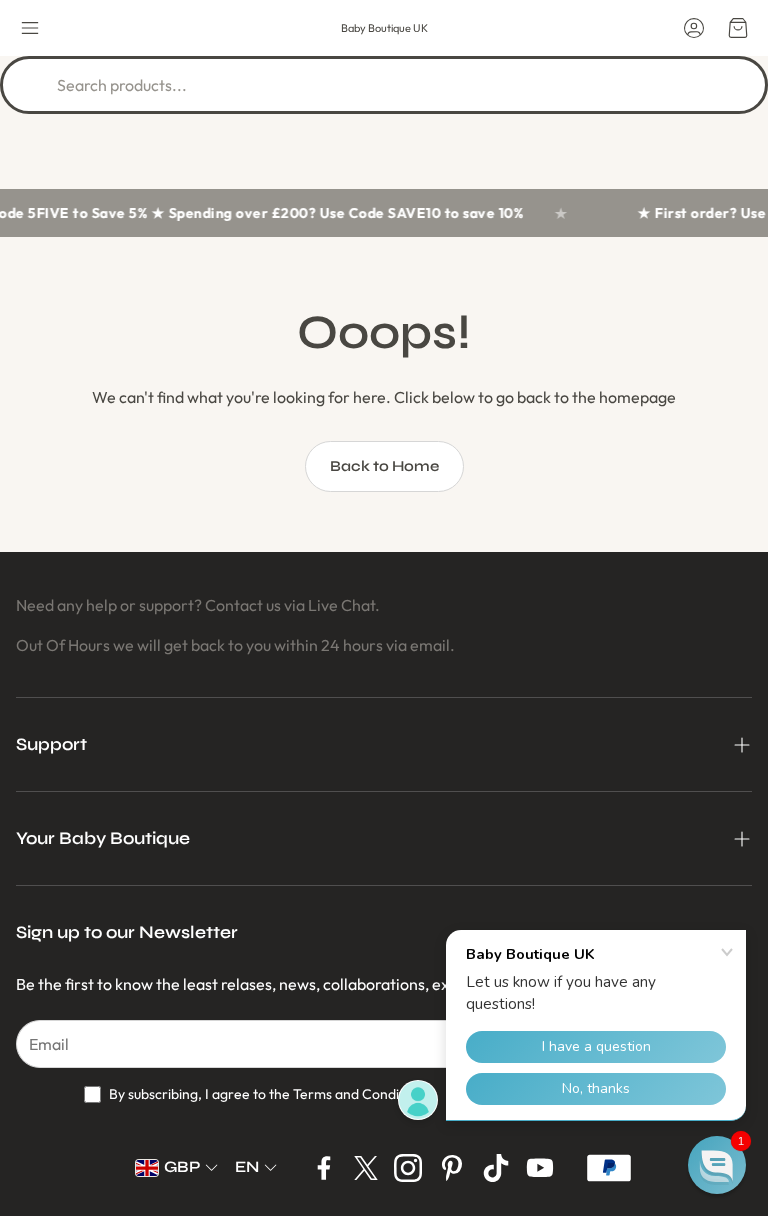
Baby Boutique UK (384, 28)
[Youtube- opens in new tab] (540, 1168)
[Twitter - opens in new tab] (366, 1168)
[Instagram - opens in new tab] (408, 1168)
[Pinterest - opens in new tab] (452, 1168)
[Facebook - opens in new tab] (324, 1168)
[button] (30, 28)
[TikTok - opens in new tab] (496, 1168)
